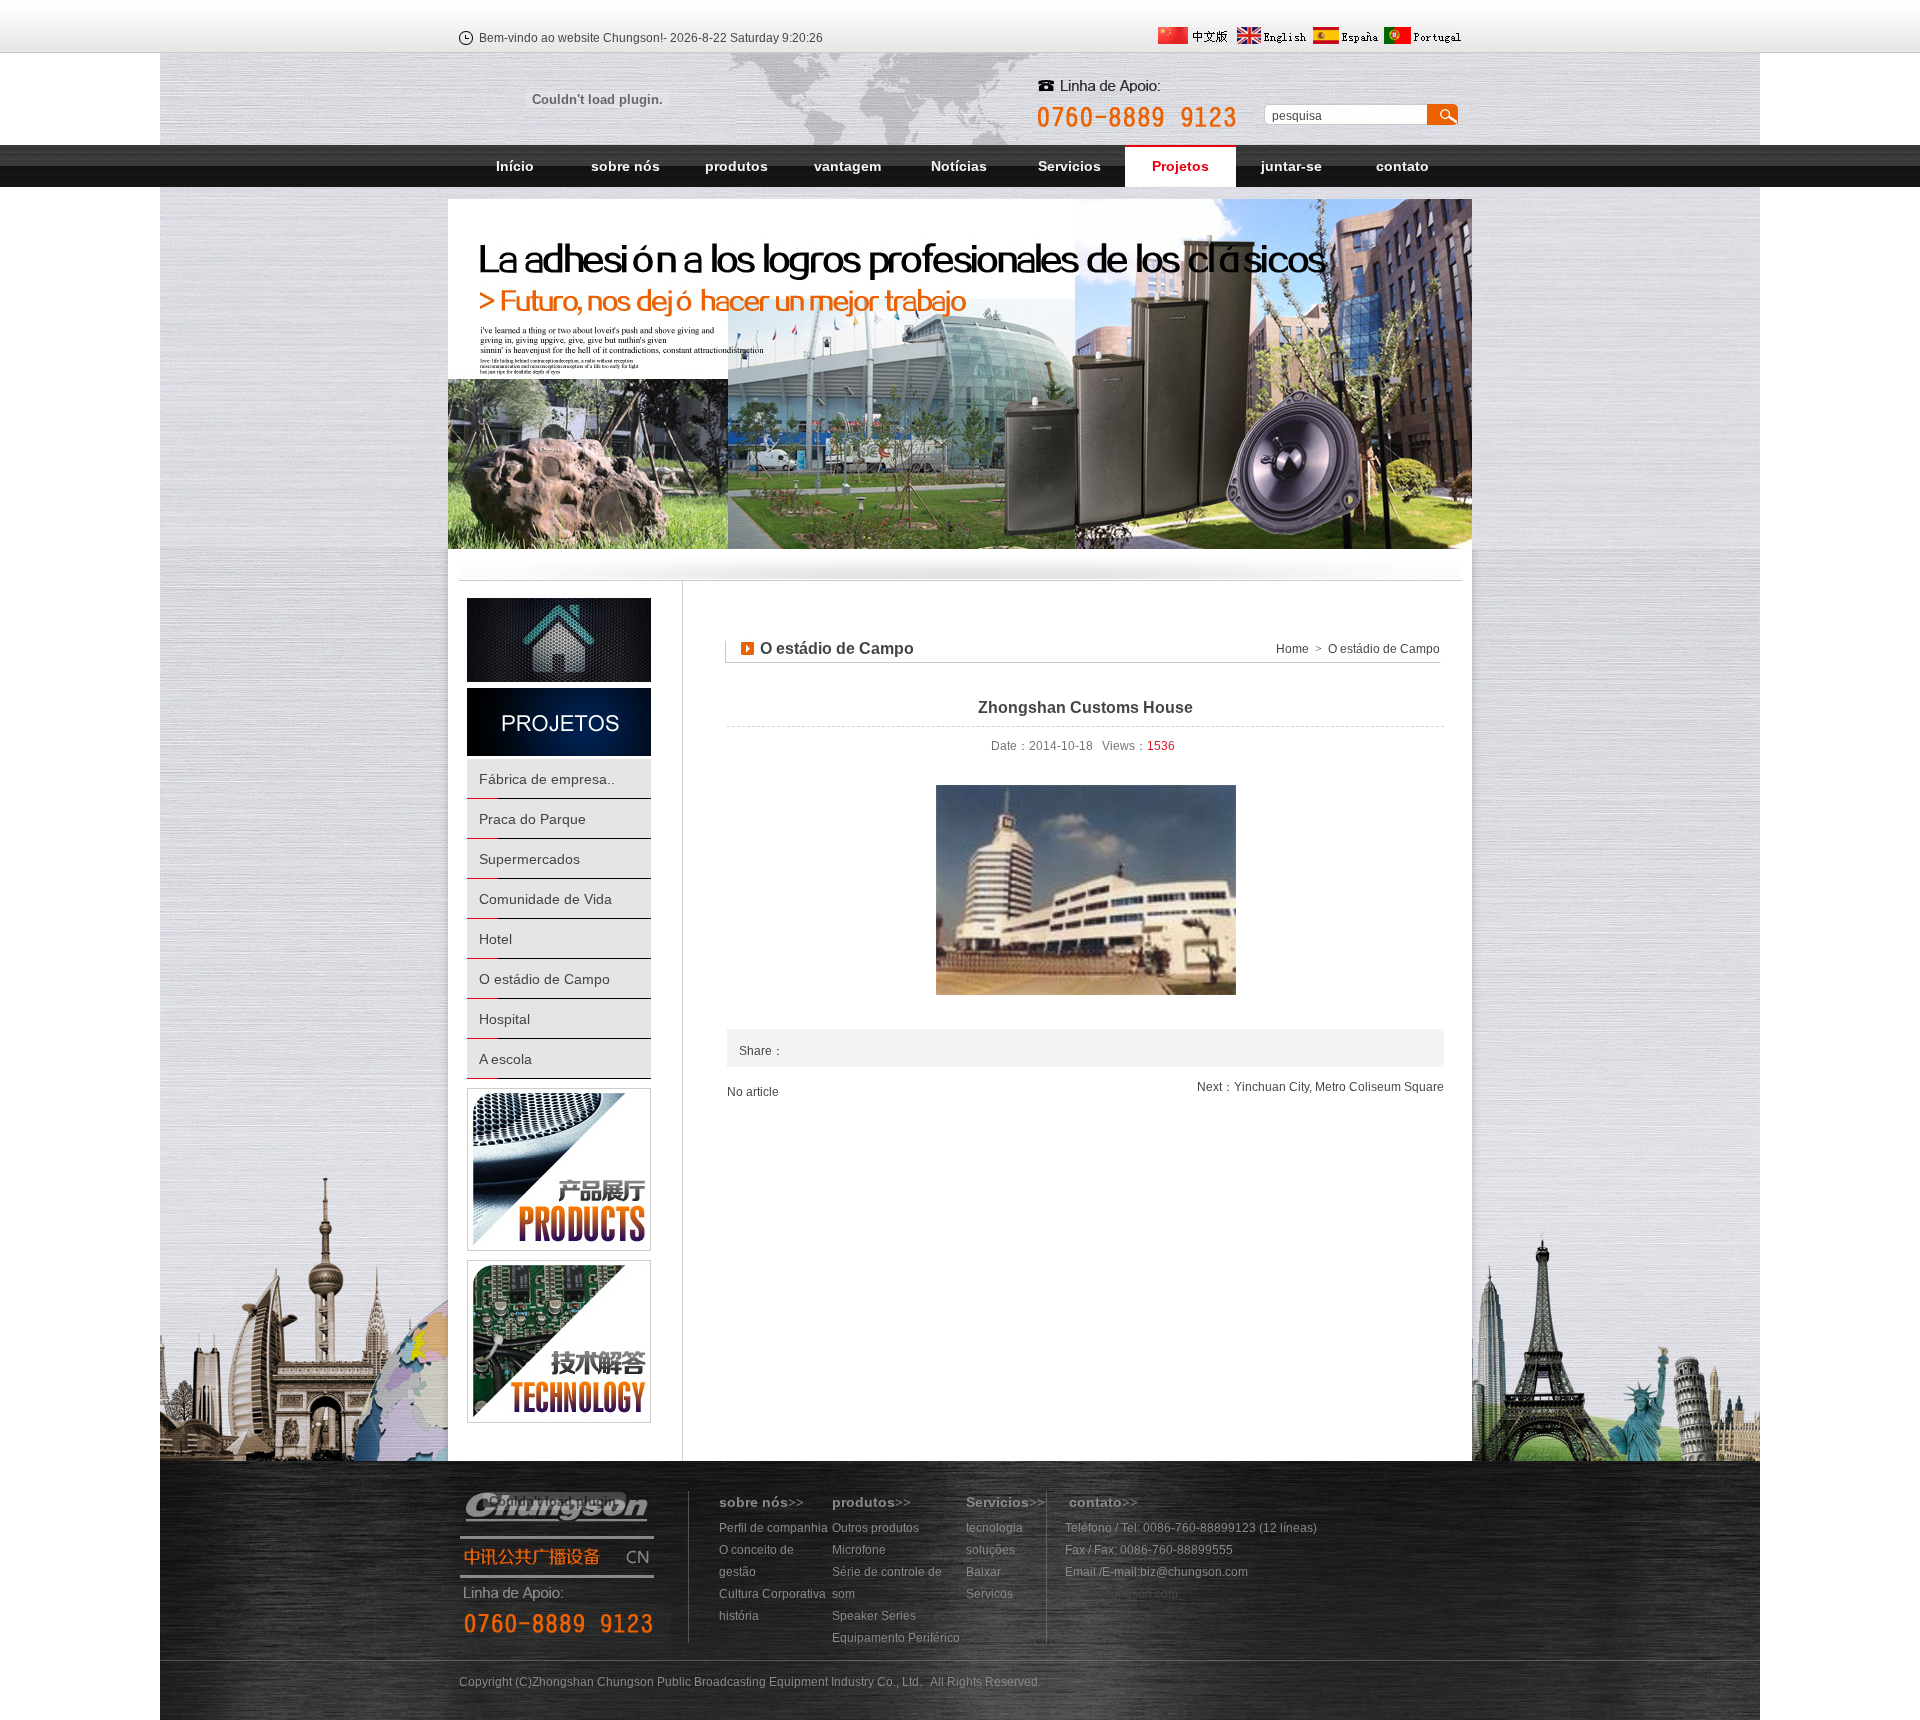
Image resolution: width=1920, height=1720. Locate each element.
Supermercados (529, 859)
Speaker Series (874, 1616)
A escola (505, 1059)
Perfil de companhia (773, 1528)
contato (1402, 166)
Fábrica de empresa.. (547, 779)
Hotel (495, 939)
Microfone (859, 1550)
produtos (736, 166)
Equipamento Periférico (896, 1638)
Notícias (959, 166)
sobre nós (625, 166)
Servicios (1069, 166)
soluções (990, 1550)
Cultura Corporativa (772, 1594)
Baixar (983, 1572)
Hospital (504, 1019)
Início (515, 166)
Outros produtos (875, 1528)
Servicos (989, 1594)
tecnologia (994, 1528)
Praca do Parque (532, 819)
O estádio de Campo (544, 979)
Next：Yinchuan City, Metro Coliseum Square (1320, 1087)
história (739, 1616)
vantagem (847, 166)
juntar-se (1291, 166)
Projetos (1180, 166)
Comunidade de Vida (545, 899)
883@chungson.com (1121, 1594)
